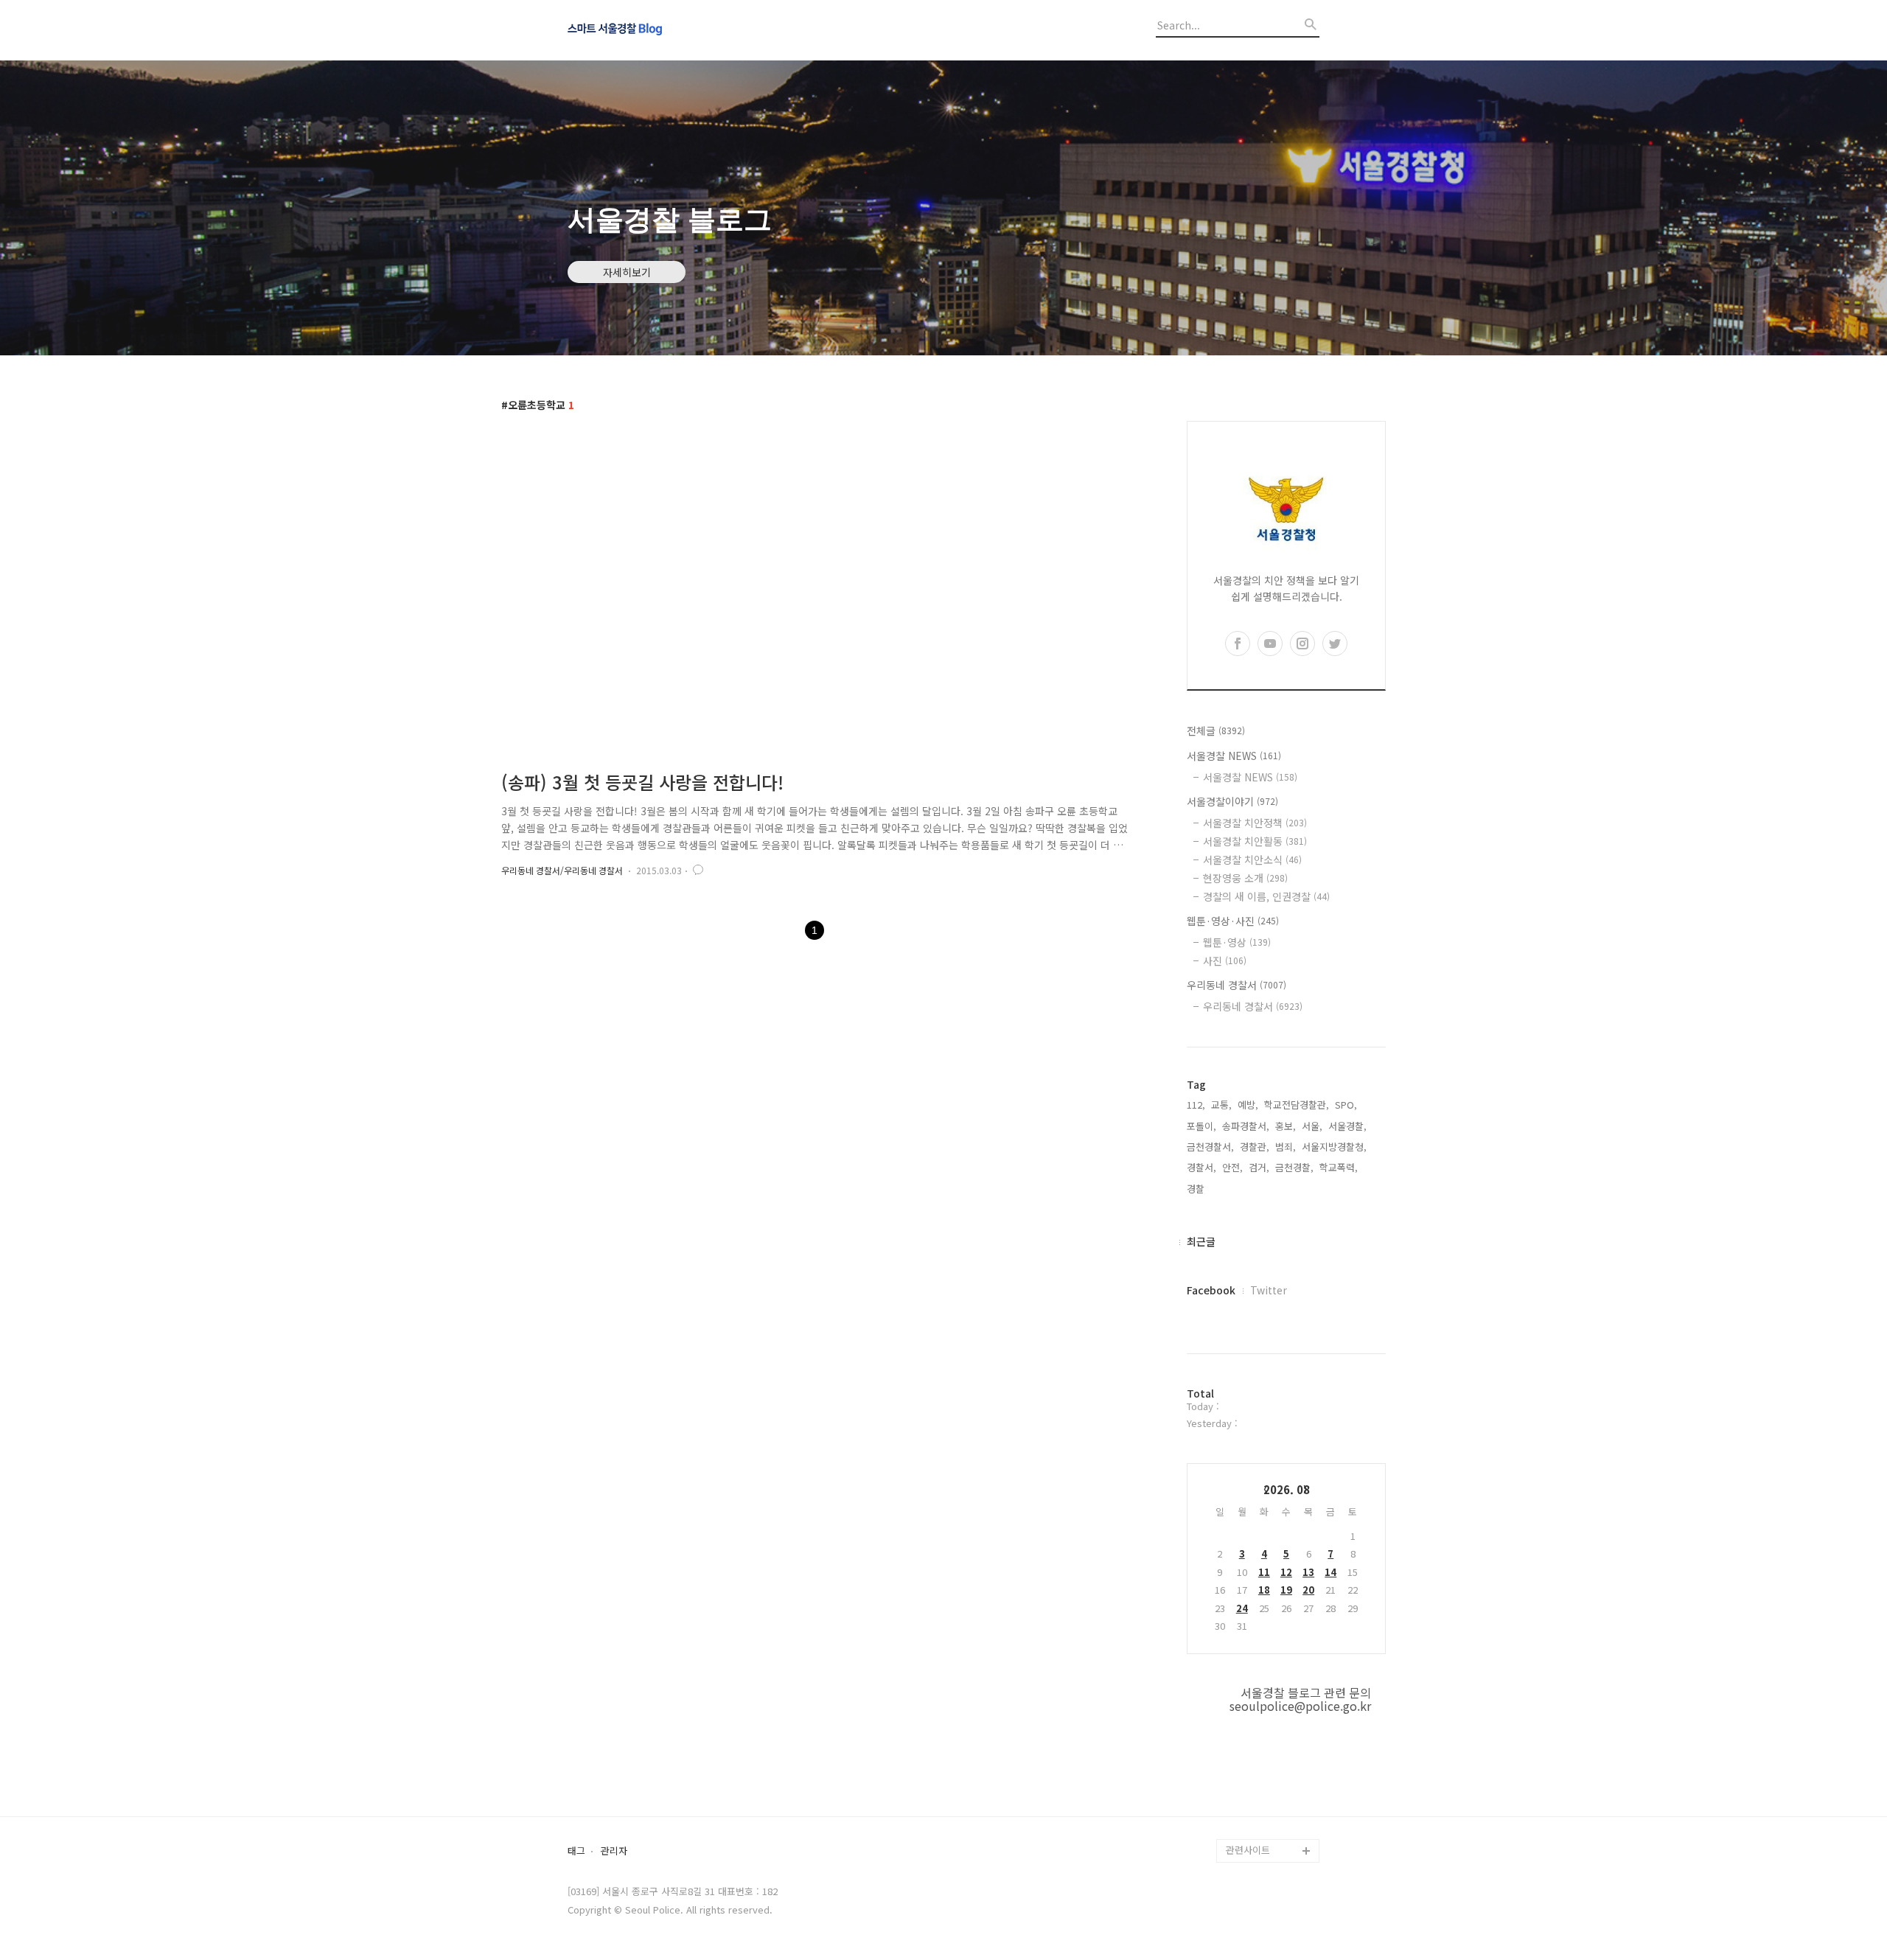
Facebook (1211, 1290)
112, (1196, 1105)
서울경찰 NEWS (1234, 756)
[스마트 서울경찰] (649, 30)
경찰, (1197, 1189)
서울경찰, (1347, 1126)
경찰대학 (1244, 1685)
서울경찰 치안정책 (1255, 823)
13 (1308, 1572)
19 (1286, 1590)
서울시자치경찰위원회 (1271, 1662)
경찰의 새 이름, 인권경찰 (1266, 896)
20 (1308, 1590)
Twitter (1269, 1290)
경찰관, (1255, 1147)
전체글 (1216, 730)
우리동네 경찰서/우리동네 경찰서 (562, 870)
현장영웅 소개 (1245, 878)
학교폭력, (1339, 1167)
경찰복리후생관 (1258, 1827)
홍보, (1286, 1126)
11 (1264, 1572)
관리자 (614, 1851)
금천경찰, (1294, 1167)
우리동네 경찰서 (1237, 985)
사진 (1225, 960)
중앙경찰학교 (1253, 1733)
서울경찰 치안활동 (1255, 841)
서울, (1312, 1126)
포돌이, (1201, 1126)
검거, (1259, 1167)
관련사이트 (1248, 1850)
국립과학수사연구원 (1266, 1756)
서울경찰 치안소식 (1252, 859)
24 (1242, 1608)
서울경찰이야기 (1232, 801)
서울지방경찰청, (1334, 1147)
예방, (1248, 1105)
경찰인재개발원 (1258, 1709)
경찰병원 (1244, 1780)
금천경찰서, (1210, 1147)
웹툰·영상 (1237, 942)
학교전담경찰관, (1297, 1105)
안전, (1232, 1167)
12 (1286, 1572)
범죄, (1286, 1147)
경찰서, (1201, 1167)
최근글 (1201, 1241)
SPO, (1346, 1105)
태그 (576, 1851)
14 (1330, 1572)
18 (1264, 1590)
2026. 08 (1287, 1489)
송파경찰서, (1246, 1126)
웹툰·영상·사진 (1233, 921)
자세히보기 (627, 272)
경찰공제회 (1249, 1803)
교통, (1221, 1105)
